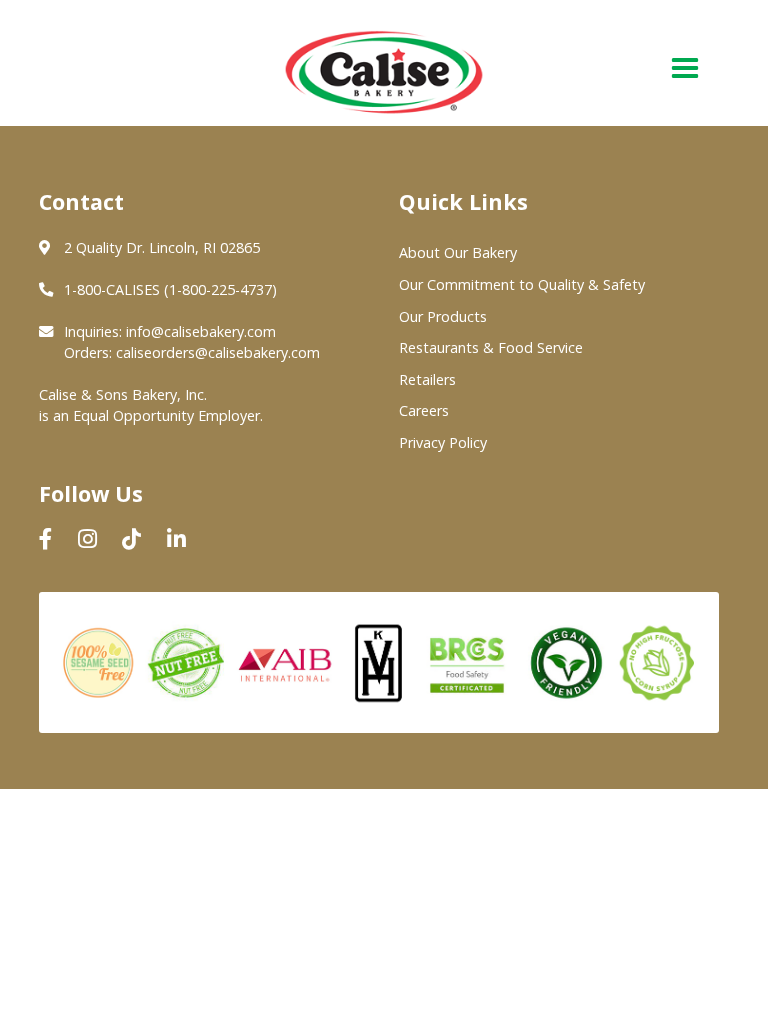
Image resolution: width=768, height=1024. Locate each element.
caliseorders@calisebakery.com (218, 352)
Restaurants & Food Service (491, 347)
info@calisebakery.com (201, 331)
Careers (424, 410)
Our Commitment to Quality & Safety (522, 284)
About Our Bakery (458, 252)
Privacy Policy (443, 442)
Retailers (427, 379)
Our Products (443, 316)
